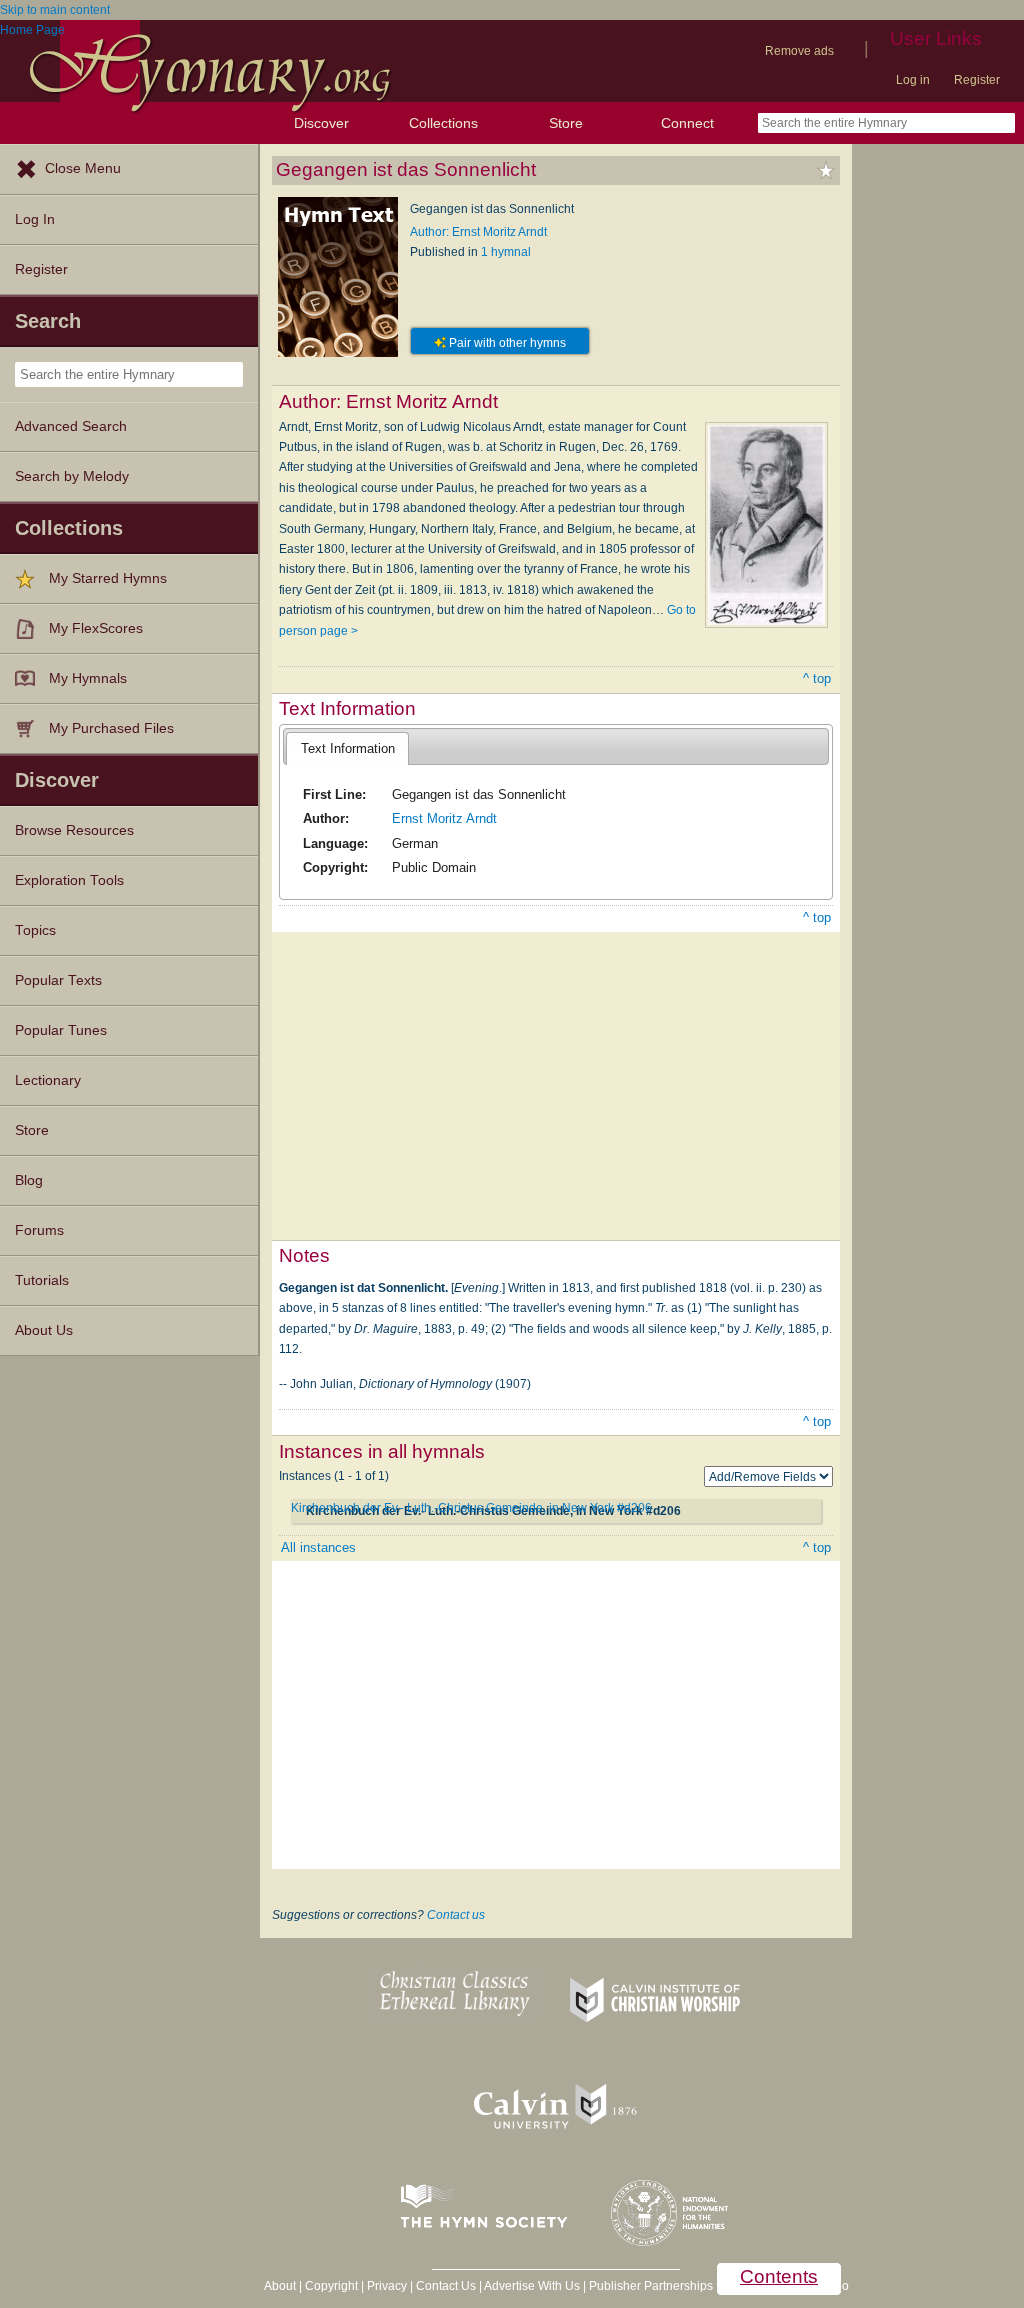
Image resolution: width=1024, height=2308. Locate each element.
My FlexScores (96, 628)
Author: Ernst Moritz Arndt (478, 232)
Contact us (456, 1915)
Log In (35, 219)
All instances (318, 1547)
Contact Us (446, 2286)
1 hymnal (506, 252)
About (280, 2286)
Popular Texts (58, 980)
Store (566, 123)
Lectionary (48, 1080)
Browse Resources (74, 830)
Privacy (387, 2286)
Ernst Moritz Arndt (444, 818)
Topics (35, 930)
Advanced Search (71, 426)
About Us (44, 1330)
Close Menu (83, 168)
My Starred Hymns (108, 578)
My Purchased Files (111, 728)
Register (977, 80)
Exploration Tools (69, 880)
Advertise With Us (532, 2286)
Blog (29, 1180)
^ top (817, 678)
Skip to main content (55, 10)
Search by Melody (72, 476)
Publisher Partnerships (651, 2286)
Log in (913, 80)
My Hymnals (88, 678)
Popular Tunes (61, 1030)
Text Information (348, 748)
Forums (39, 1230)
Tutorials (42, 1280)
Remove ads (799, 51)
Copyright (331, 2286)
